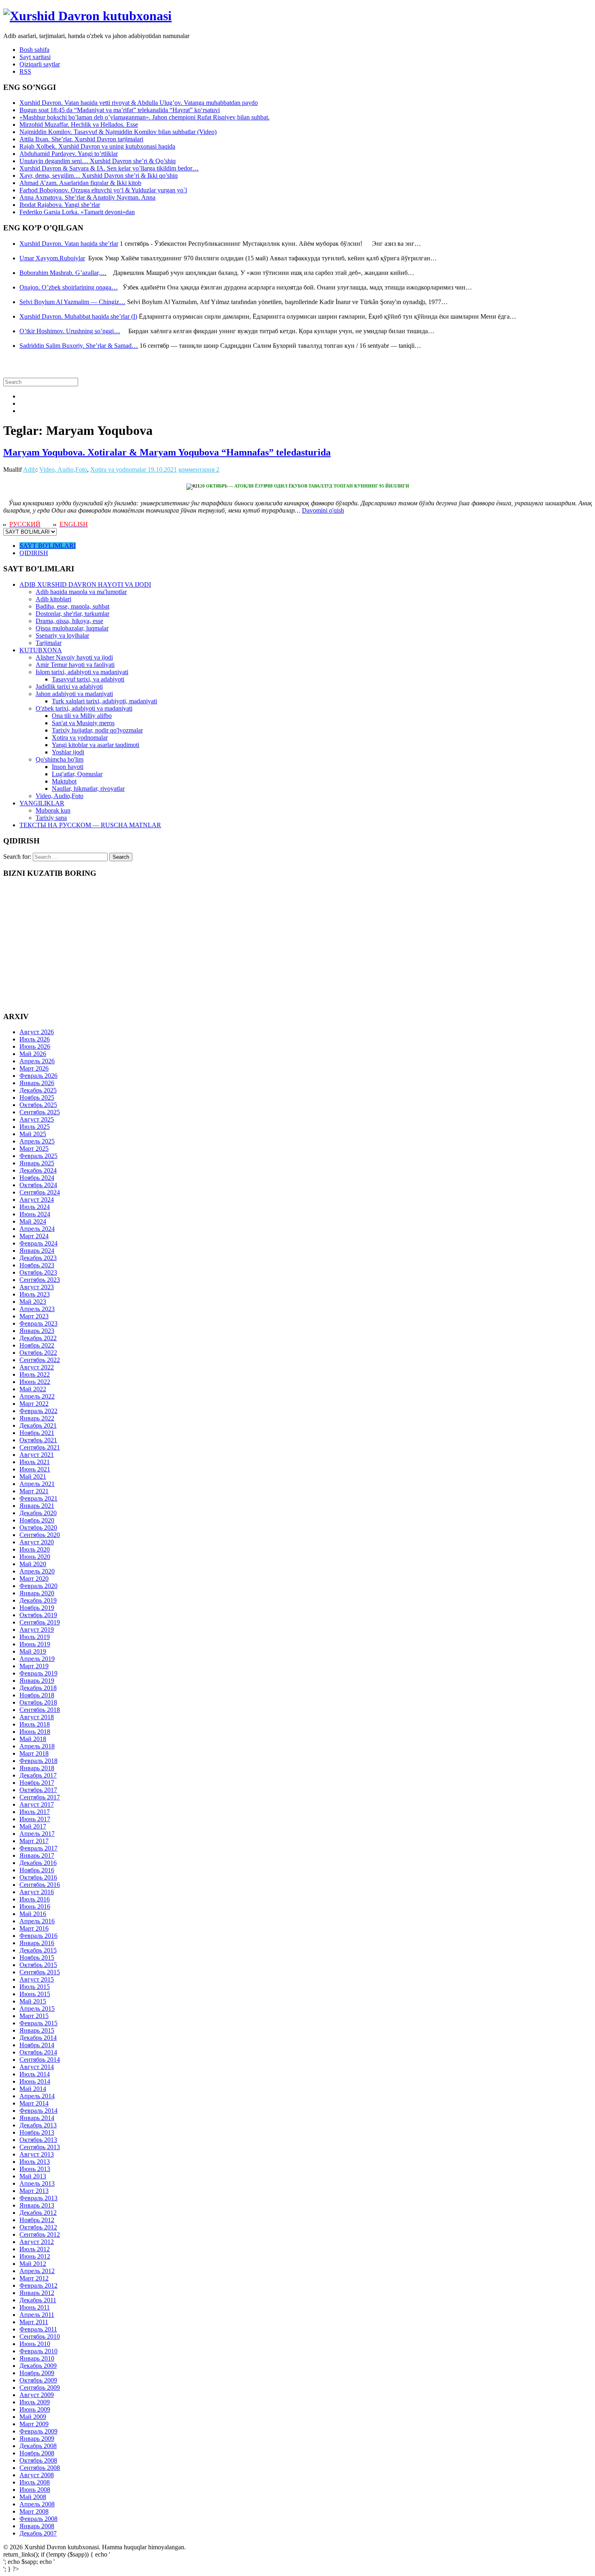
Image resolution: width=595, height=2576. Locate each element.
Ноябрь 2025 (37, 1097)
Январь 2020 (37, 1593)
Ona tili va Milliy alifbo (82, 716)
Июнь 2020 (35, 1557)
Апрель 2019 (37, 1659)
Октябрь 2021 (38, 1440)
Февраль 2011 (38, 2329)
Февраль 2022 (38, 1411)
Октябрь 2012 (38, 2227)
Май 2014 (33, 2089)
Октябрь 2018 (38, 1702)
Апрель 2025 (37, 1141)
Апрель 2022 (37, 1396)
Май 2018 (33, 1739)
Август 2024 (37, 1200)
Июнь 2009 (35, 2409)
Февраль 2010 (38, 2351)
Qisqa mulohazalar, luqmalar (72, 628)
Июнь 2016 (35, 1906)
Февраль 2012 (38, 2285)
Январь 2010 (37, 2358)
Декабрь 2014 (38, 2038)
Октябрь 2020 (38, 1528)
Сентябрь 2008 (40, 2468)
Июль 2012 (35, 2249)
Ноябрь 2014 (37, 2045)
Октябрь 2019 (38, 1615)
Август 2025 (37, 1119)
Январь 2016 (37, 1943)
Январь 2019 (37, 1681)
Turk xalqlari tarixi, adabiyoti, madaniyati (104, 701)
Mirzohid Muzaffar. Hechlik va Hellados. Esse (79, 125)
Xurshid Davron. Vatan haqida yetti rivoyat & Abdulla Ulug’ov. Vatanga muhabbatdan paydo (139, 103)
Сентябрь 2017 (40, 1797)
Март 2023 (34, 1316)
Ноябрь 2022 (37, 1345)
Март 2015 (34, 2016)
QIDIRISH (34, 553)
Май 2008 (33, 2497)
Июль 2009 (35, 2402)
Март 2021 (34, 1491)
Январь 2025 (37, 1163)
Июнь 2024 (35, 1214)
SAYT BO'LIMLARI (48, 546)
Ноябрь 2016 (37, 1870)
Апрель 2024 (37, 1229)
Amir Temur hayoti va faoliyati (75, 665)
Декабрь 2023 (38, 1258)
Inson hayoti (68, 767)
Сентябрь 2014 (40, 2060)
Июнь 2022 (35, 1382)
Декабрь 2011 (38, 2300)
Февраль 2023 (38, 1323)
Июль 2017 (35, 1812)
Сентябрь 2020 (40, 1535)
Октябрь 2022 (38, 1353)
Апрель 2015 (37, 2009)
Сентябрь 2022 (40, 1360)
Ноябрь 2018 (37, 1695)
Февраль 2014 (38, 2111)
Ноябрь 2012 (37, 2220)
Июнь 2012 (35, 2256)
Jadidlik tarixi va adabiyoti (69, 687)
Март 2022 (34, 1404)
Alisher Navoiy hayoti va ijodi (74, 657)
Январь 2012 (37, 2293)
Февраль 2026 (38, 1076)
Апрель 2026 (37, 1061)
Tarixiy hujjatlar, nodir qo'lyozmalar (97, 730)
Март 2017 (34, 1841)
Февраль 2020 (38, 1586)
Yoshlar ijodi (68, 752)
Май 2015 (33, 2001)
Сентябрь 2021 (40, 1447)
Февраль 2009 (38, 2431)
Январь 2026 (37, 1083)
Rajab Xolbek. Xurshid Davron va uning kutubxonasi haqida (97, 146)
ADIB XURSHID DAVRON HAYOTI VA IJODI (85, 584)
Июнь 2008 (35, 2490)
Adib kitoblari (53, 599)
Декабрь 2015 (38, 1950)
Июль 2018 (35, 1724)
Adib (30, 469)
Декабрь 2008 (38, 2446)
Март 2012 (34, 2278)
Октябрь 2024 (38, 1185)
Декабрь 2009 (38, 2366)
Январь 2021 (37, 1506)
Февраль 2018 (38, 1761)
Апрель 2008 (37, 2504)
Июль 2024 (35, 1207)
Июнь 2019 (35, 1644)
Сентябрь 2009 (40, 2388)
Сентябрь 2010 (40, 2336)
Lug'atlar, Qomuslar (77, 774)
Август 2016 (37, 1892)
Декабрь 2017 (38, 1775)
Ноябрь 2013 (37, 2132)
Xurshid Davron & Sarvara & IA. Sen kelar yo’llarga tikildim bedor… (109, 168)
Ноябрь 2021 (37, 1433)
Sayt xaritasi (35, 57)
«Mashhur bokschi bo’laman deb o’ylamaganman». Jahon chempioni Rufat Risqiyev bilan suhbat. (144, 117)
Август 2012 (37, 2242)
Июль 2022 (35, 1374)
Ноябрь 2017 (37, 1783)
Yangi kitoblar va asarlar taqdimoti (96, 745)
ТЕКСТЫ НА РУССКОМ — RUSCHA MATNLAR (90, 825)
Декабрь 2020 (38, 1513)
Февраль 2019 (38, 1673)
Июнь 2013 (35, 2169)
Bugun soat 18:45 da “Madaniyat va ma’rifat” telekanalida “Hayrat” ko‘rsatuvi (120, 110)
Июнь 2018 (35, 1732)
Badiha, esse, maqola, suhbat (72, 606)
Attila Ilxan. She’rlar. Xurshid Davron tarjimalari (81, 139)
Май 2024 (33, 1221)
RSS (25, 71)
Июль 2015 (35, 1987)
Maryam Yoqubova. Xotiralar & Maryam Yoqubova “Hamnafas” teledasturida (167, 452)
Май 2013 (33, 2176)
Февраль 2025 (38, 1156)
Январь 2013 (37, 2205)
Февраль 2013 (38, 2198)
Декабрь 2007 (38, 2533)
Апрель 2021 (37, 1484)
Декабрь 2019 (38, 1600)
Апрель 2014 (37, 2096)
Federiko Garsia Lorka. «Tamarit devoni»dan (77, 212)
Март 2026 (34, 1068)
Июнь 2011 (35, 2307)
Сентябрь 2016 (40, 1885)
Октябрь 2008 (38, 2460)
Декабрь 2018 (38, 1688)
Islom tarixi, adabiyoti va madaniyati (82, 672)
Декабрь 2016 (38, 1863)
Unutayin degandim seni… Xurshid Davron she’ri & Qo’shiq (98, 161)
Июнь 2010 (35, 2344)
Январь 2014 (37, 2118)
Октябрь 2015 (38, 1965)
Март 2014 (34, 2103)
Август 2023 (37, 1287)
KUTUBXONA (41, 650)
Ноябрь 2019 (37, 1608)
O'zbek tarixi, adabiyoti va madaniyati (84, 708)
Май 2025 (33, 1134)
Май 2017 (33, 1826)
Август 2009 (37, 2395)
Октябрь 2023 (38, 1272)
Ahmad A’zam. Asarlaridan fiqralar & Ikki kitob (80, 183)
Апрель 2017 (37, 1834)
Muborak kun (53, 810)
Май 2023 (33, 1302)
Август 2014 (37, 2067)
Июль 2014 (35, 2074)
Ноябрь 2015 (37, 1958)
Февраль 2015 (38, 2023)
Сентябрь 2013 (40, 2147)
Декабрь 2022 (38, 1338)
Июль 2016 (35, 1899)
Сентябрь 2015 (40, 1972)
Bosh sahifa (34, 50)
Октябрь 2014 (38, 2052)
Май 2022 (33, 1389)
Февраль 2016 (38, 1936)
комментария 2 (199, 469)
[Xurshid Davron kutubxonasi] (87, 16)
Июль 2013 (35, 2162)
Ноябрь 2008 (37, 2453)
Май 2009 (33, 2417)
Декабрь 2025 (38, 1090)
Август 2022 (37, 1367)
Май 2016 (33, 1914)
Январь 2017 (37, 1855)
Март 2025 (34, 1149)
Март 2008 (34, 2511)
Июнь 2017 (35, 1819)
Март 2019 (34, 1666)
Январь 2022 (37, 1418)
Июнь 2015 (35, 1994)
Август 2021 (37, 1455)
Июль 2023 (35, 1294)
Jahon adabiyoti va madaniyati (74, 694)
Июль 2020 (35, 1549)
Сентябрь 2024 (40, 1192)
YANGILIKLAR (42, 803)
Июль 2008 (35, 2482)
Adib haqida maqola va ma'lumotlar (81, 592)
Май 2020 (33, 1564)
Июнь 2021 (35, 1469)
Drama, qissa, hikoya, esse (69, 621)
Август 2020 (37, 1542)
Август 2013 (37, 2154)
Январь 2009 (37, 2439)
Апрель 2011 (37, 2315)
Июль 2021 (35, 1462)
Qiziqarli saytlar (40, 64)
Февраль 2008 (38, 2519)
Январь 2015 (37, 2030)
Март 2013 (34, 2191)
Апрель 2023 (37, 1309)
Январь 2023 (37, 1331)
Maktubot (64, 781)
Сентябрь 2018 (40, 1710)
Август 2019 (37, 1630)
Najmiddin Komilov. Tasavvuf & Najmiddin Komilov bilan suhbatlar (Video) (118, 132)
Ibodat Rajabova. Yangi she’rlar (60, 205)
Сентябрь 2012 (40, 2234)
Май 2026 (33, 1054)
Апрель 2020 (37, 1571)
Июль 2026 (35, 1039)
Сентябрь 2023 (40, 1280)
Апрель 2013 (37, 2183)
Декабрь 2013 (38, 2125)
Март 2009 (34, 2424)
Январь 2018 (37, 1768)
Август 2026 (37, 1032)
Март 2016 (34, 1928)
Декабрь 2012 (38, 2213)
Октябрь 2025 (38, 1105)
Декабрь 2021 (38, 1425)
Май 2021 (33, 1476)
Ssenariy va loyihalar (62, 635)
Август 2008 (37, 2475)
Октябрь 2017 (38, 1790)
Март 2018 (34, 1753)
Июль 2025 (35, 1127)
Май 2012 (33, 2264)
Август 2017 (37, 1804)
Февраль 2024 (38, 1243)
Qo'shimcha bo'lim (59, 759)
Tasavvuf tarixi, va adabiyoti (88, 679)
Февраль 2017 (38, 1848)
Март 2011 (34, 2322)
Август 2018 (37, 1717)
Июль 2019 (35, 1637)
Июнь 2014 (35, 2081)
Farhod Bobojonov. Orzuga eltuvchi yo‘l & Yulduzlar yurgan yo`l (103, 190)
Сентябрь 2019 (40, 1622)
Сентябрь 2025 (40, 1112)
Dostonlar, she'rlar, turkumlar (72, 614)
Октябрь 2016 (38, 1877)
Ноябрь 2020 (37, 1520)
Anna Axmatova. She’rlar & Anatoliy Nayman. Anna (87, 197)
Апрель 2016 (37, 1921)
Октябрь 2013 (38, 2140)
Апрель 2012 (37, 2271)
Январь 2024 (37, 1251)
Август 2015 (37, 1979)
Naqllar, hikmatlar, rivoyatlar (88, 789)
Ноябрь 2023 (37, 1265)
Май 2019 (33, 1651)
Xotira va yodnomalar (118, 469)
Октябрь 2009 (38, 2380)
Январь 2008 (37, 2526)
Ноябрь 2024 (37, 1178)
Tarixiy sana (51, 818)
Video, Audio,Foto (63, 469)
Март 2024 (34, 1236)
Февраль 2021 (38, 1498)
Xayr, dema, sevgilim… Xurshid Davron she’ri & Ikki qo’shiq (99, 176)
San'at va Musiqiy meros (83, 723)
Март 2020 (34, 1579)
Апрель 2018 (37, 1746)
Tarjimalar (49, 643)
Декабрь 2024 (38, 1170)
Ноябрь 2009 (37, 2373)
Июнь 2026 (35, 1046)
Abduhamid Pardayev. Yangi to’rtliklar (69, 154)
